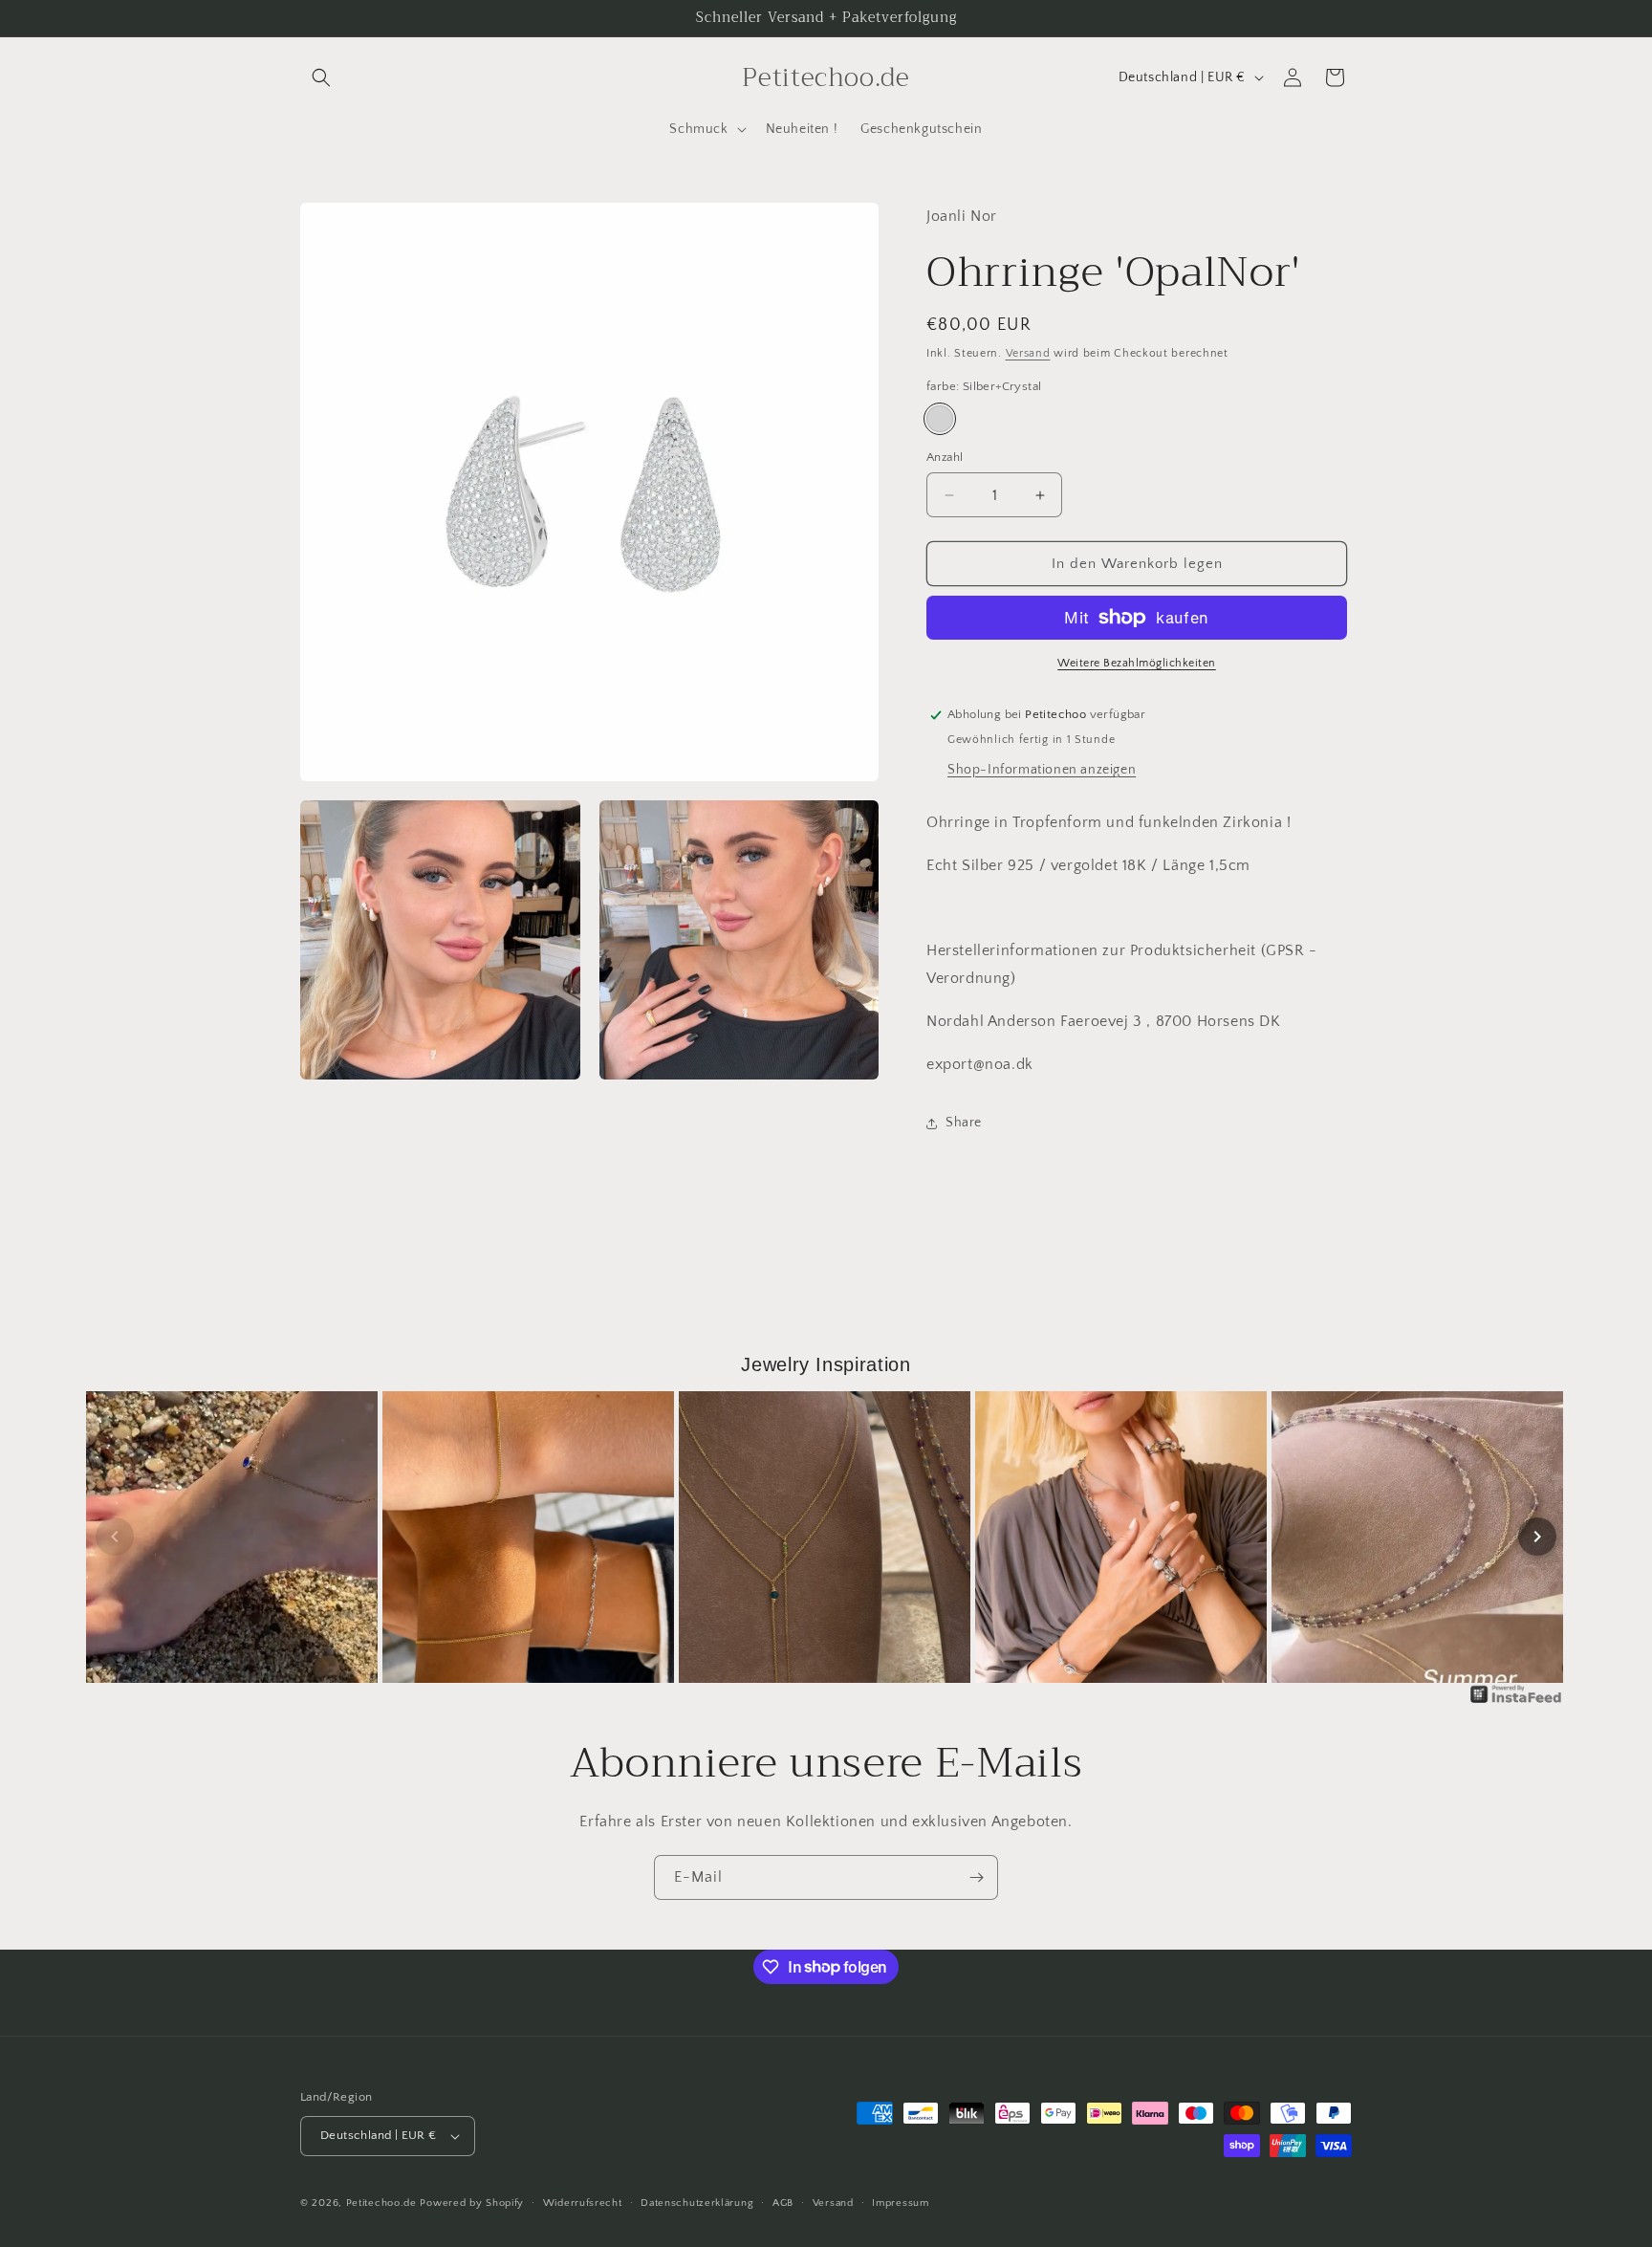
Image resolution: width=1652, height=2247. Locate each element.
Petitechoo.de (381, 2203)
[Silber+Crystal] (940, 419)
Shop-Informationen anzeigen (1042, 770)
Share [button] (964, 1123)
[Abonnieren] (976, 1877)
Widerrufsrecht (583, 2203)
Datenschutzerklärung (697, 2203)
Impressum (900, 2203)
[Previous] (115, 1537)
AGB (783, 2203)
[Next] (1537, 1537)
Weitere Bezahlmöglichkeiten (1137, 663)
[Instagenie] (1516, 1702)
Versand (1028, 353)
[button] (321, 77)
